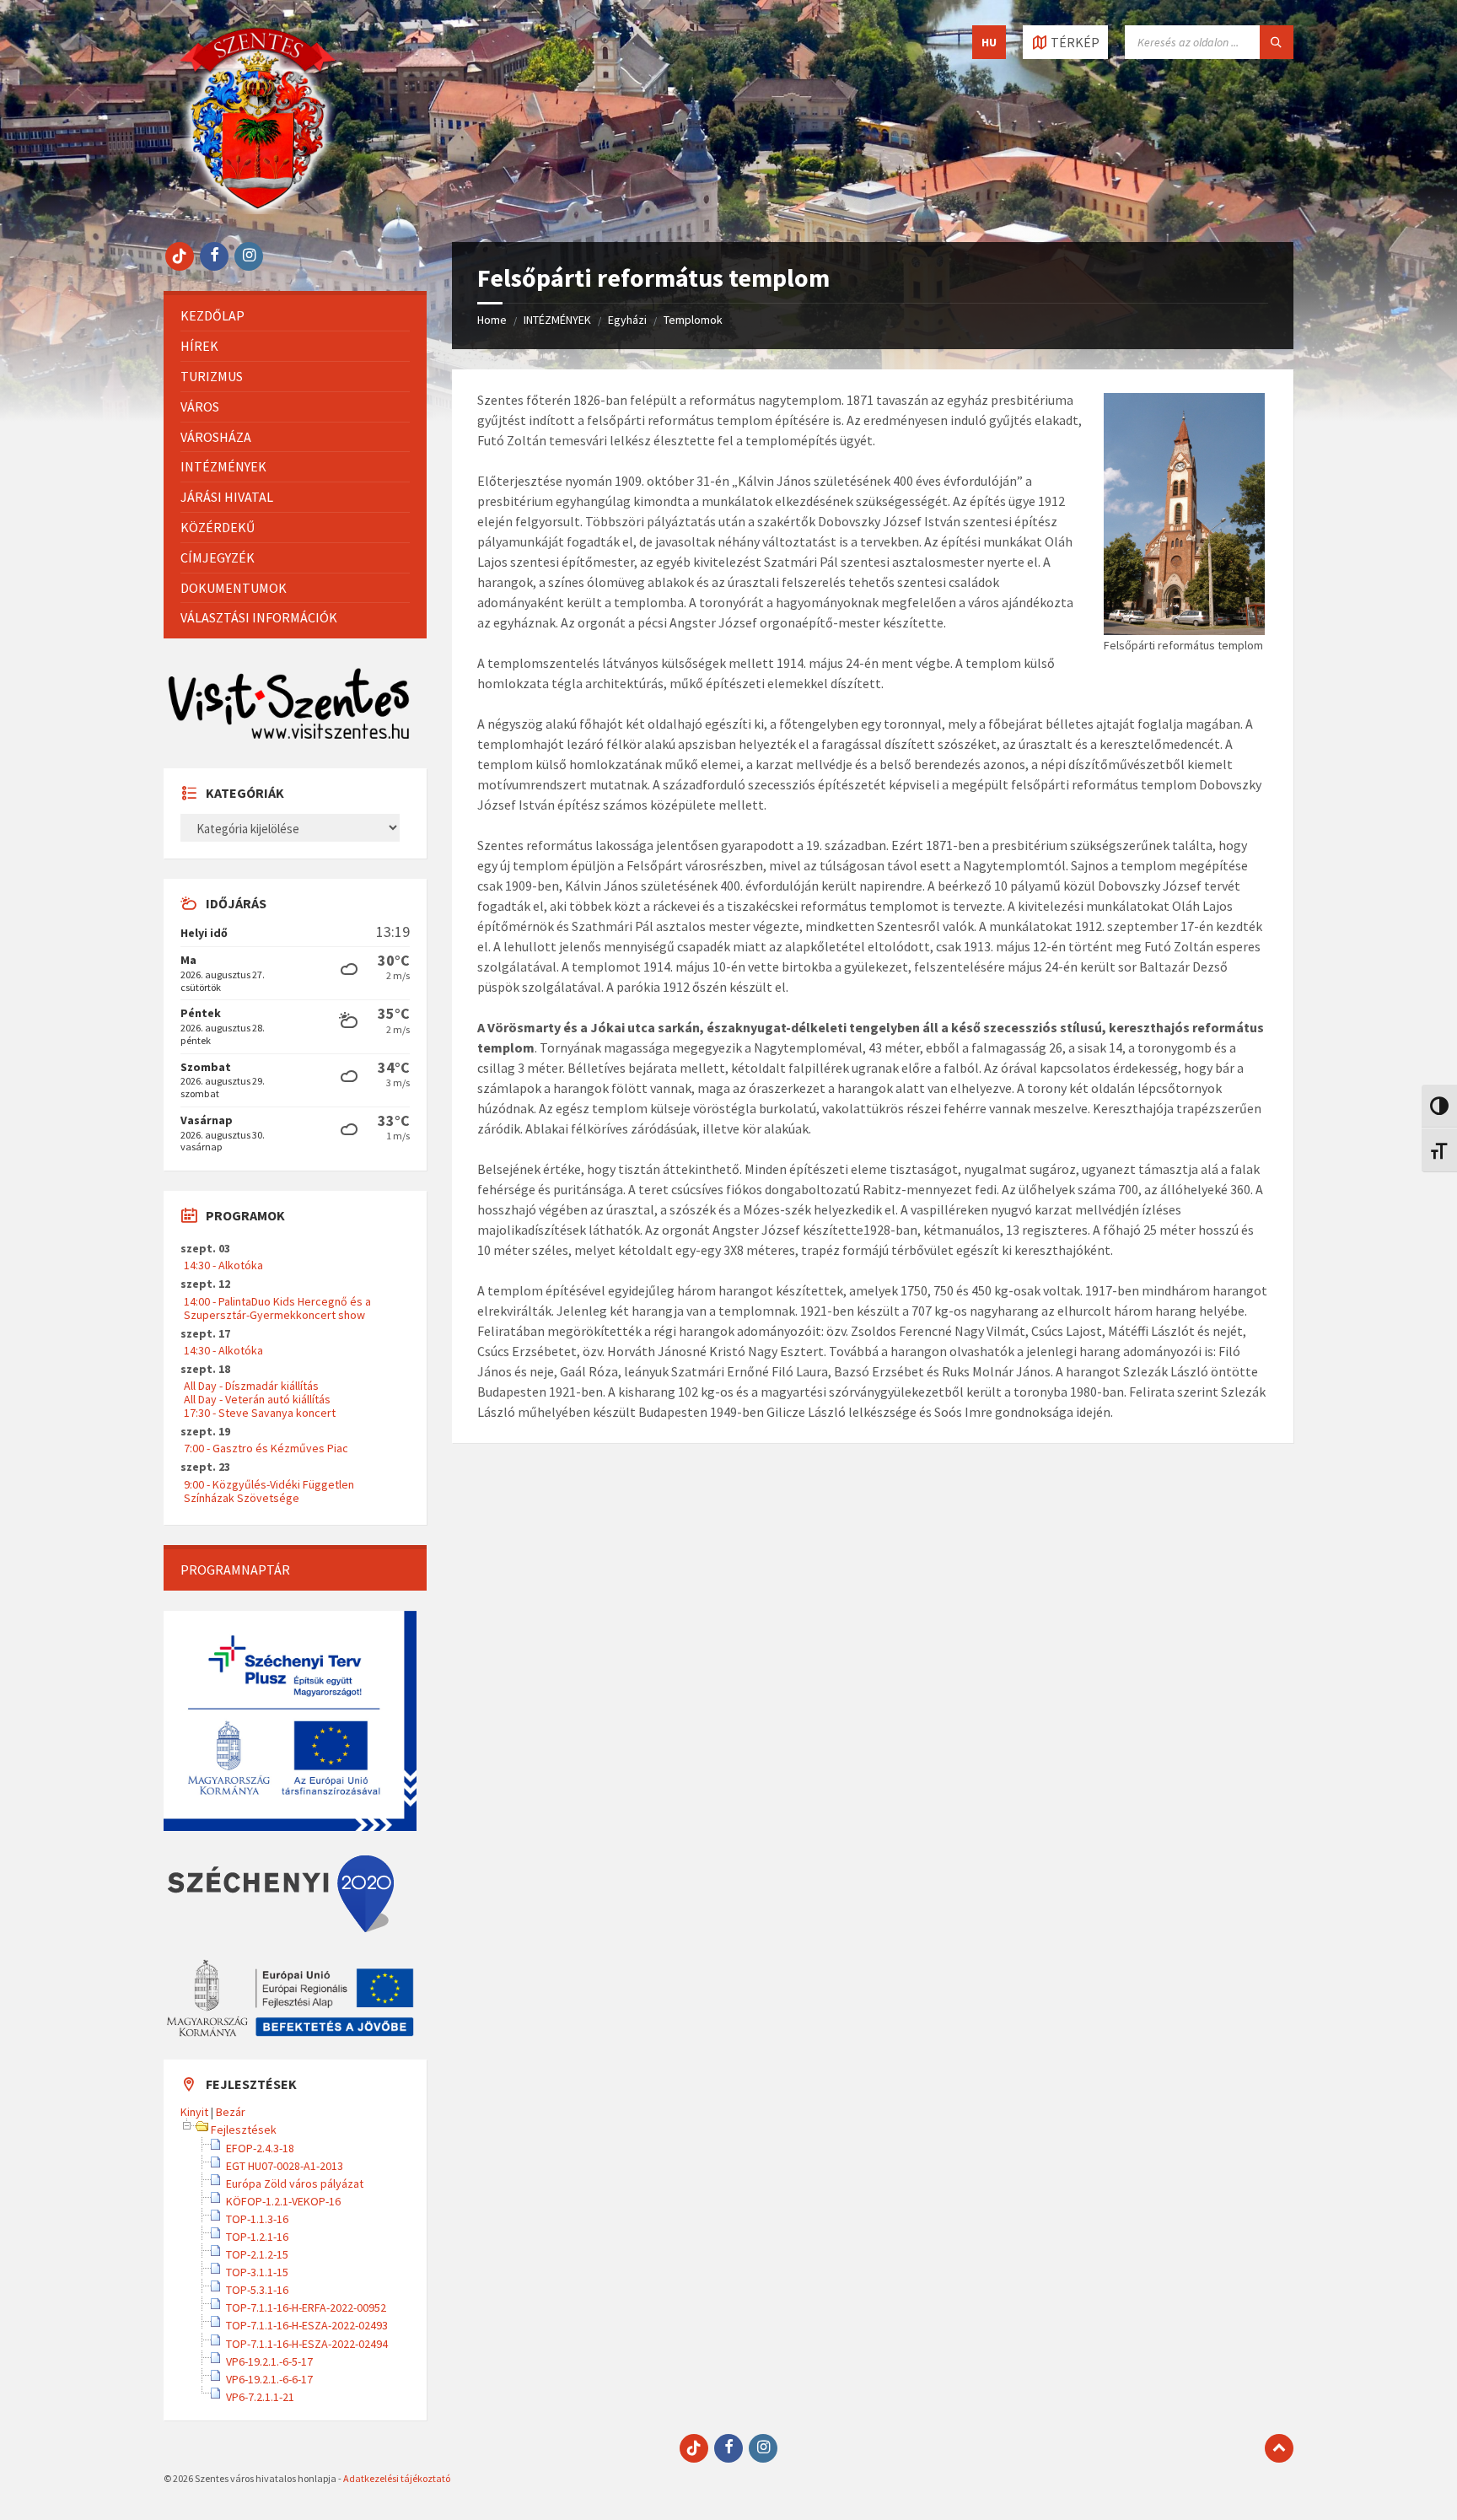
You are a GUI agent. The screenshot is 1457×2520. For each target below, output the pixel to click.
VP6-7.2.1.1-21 (260, 2397)
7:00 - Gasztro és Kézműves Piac (266, 1448)
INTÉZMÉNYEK (557, 320)
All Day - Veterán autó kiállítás (257, 1399)
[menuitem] (295, 316)
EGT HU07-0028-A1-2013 (285, 2166)
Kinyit (194, 2112)
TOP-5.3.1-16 (257, 2290)
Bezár (231, 2112)
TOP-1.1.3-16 (257, 2219)
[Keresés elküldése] (1277, 42)
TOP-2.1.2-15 (257, 2254)
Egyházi (627, 320)
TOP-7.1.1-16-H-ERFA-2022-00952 (306, 2307)
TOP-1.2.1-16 (257, 2237)
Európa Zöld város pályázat (295, 2183)
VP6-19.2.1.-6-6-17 (269, 2379)
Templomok (693, 320)
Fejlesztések (244, 2130)
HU (989, 42)
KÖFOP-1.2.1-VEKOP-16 (283, 2201)
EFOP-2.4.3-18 (260, 2148)
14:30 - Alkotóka (223, 1265)
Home (492, 320)
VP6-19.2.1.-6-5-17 (269, 2361)
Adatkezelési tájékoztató (397, 2478)
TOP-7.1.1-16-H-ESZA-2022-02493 (307, 2325)
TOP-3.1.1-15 (257, 2272)
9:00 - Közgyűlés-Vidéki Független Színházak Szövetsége (269, 1491)
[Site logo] (258, 209)
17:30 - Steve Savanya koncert (260, 1413)
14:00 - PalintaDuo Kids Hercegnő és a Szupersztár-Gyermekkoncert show (277, 1308)
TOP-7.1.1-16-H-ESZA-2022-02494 (307, 2344)
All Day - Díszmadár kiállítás (251, 1386)
